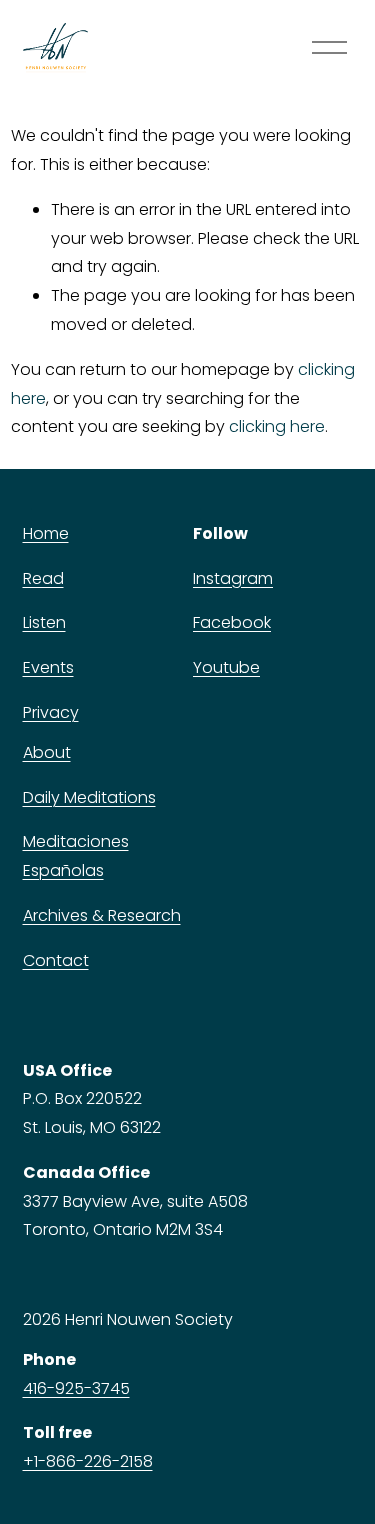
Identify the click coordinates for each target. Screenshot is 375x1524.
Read (43, 578)
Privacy (51, 712)
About (47, 752)
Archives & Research (102, 915)
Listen (44, 622)
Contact (56, 960)
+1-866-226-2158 (88, 1461)
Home (46, 533)
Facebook (232, 622)
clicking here (277, 426)
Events (48, 667)
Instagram (233, 578)
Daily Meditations (89, 797)
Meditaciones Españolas (76, 856)
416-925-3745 (76, 1388)
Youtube (226, 667)
